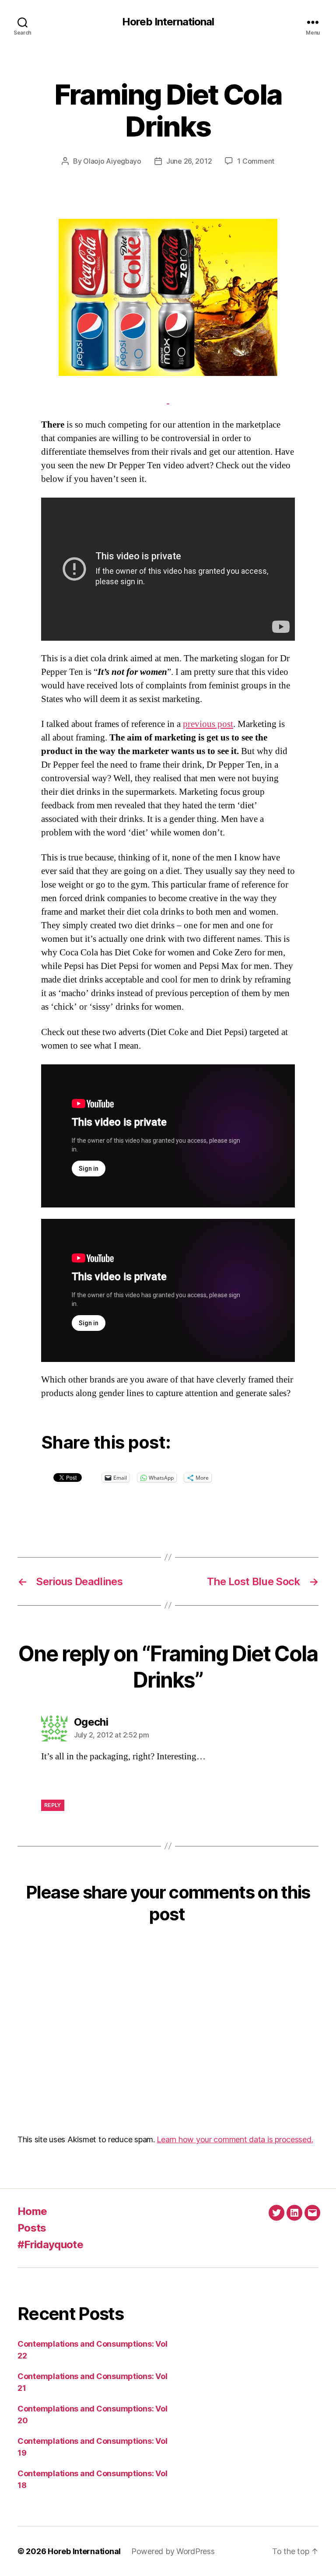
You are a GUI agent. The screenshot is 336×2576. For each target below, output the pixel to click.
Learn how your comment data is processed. (235, 2139)
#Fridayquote (50, 2244)
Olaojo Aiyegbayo (112, 161)
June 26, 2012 (189, 161)
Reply (53, 1805)
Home (32, 2211)
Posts (32, 2228)
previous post (208, 724)
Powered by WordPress (173, 2551)
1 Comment (256, 161)
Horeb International (168, 22)
